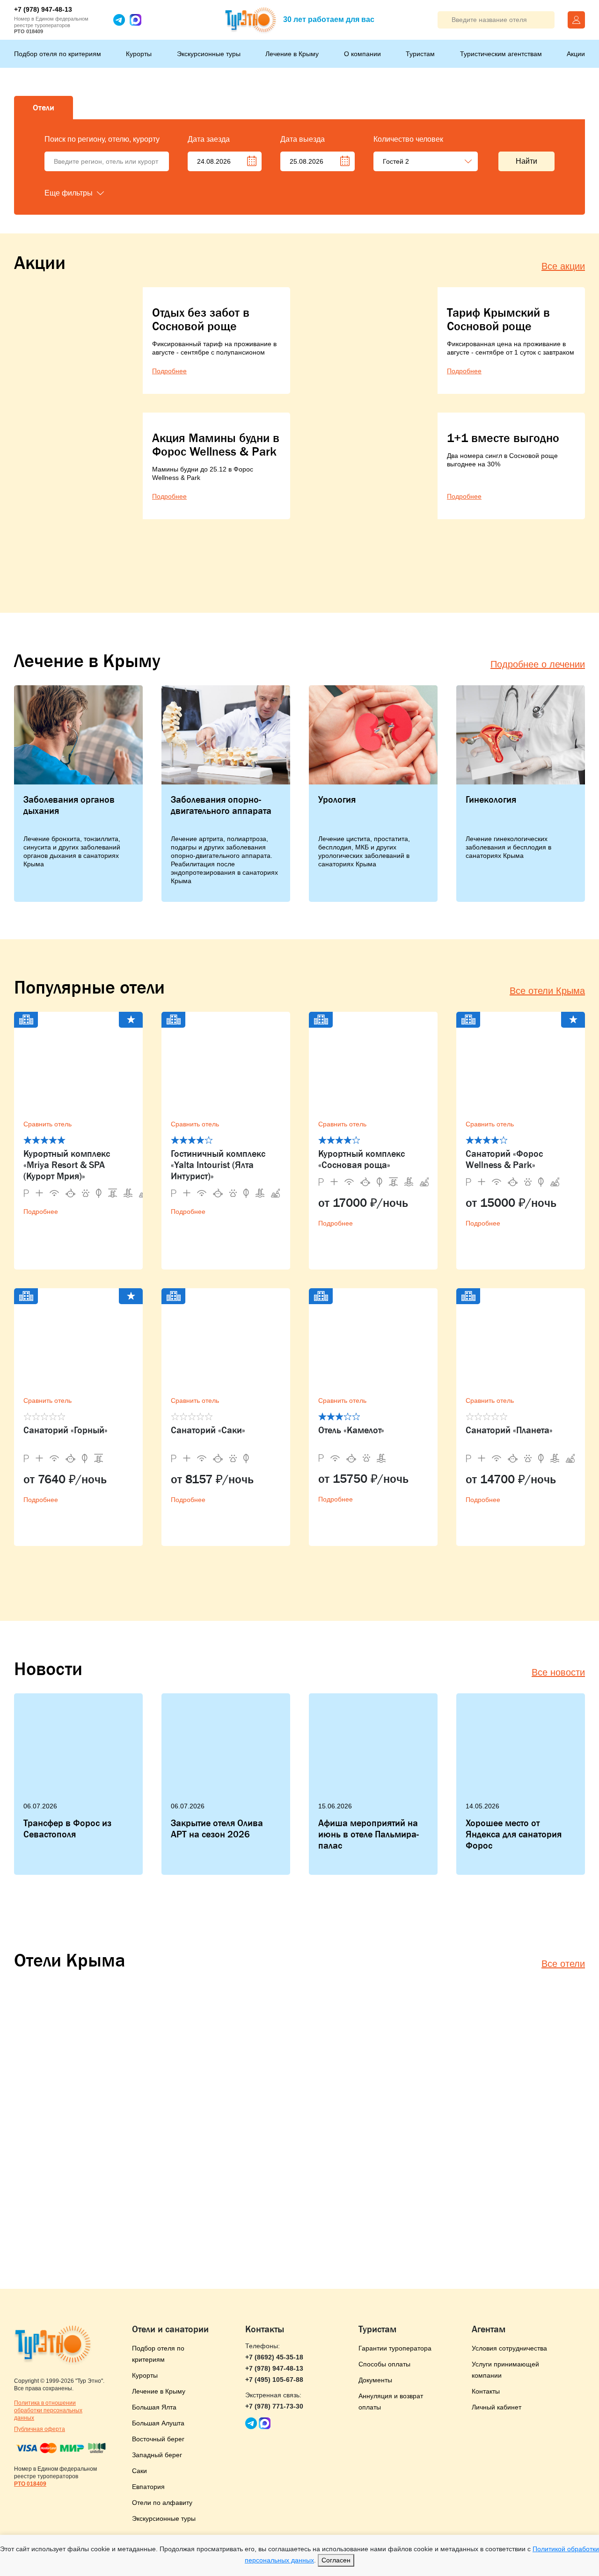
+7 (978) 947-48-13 (43, 9)
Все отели (563, 1964)
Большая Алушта (158, 2423)
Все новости (558, 1672)
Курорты (139, 54)
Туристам (420, 54)
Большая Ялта (154, 2407)
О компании (362, 54)
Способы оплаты (384, 2364)
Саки (139, 2471)
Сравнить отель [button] (47, 1124)
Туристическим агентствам (501, 54)
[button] (91, 193)
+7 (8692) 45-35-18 (274, 2357)
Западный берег (157, 2455)
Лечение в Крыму (292, 54)
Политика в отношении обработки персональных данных (48, 2410)
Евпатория (148, 2487)
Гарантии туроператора (395, 2348)
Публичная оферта (40, 2429)
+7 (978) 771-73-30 (274, 2406)
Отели (44, 108)
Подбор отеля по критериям (58, 54)
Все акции (563, 266)
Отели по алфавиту (162, 2503)
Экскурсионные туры (209, 54)
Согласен (336, 2560)
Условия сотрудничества (509, 2348)
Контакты (486, 2391)
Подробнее (41, 1212)
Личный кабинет (497, 2407)
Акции (576, 54)
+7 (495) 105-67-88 (274, 2380)
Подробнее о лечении (538, 664)
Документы (375, 2380)
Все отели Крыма (547, 991)
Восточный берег (158, 2439)
